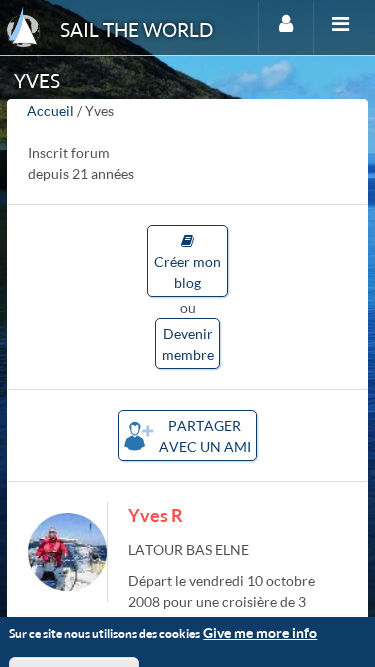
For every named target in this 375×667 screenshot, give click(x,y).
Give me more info (260, 632)
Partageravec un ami (205, 436)
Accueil (50, 110)
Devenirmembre (188, 344)
